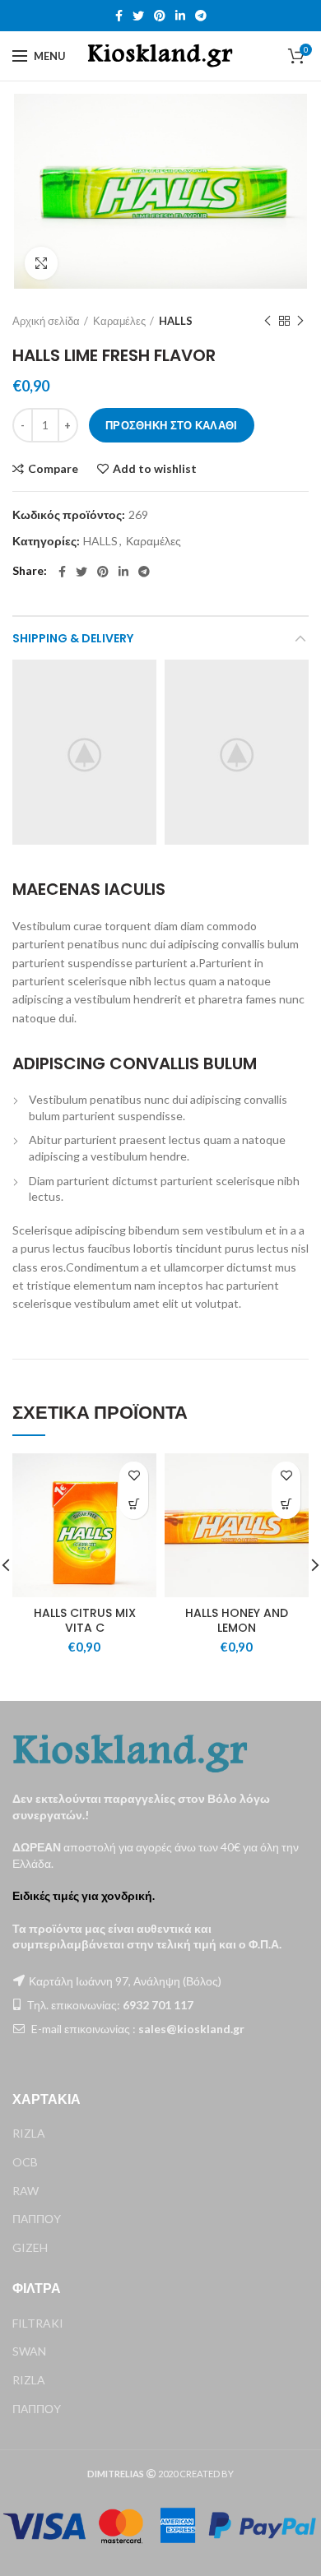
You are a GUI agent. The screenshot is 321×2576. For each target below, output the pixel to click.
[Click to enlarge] (41, 263)
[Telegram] (201, 16)
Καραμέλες (119, 321)
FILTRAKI (38, 2323)
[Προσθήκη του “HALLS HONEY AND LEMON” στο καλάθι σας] (286, 1505)
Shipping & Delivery (73, 638)
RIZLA (29, 2133)
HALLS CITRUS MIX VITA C (85, 1620)
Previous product (267, 321)
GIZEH (30, 2247)
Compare (53, 469)
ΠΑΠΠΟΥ (37, 2219)
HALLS (176, 321)
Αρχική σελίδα (46, 321)
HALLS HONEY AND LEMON (237, 1620)
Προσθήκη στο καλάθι (172, 425)
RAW (26, 2191)
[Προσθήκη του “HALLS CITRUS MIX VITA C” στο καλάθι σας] (134, 1505)
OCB (25, 2162)
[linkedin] (180, 16)
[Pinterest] (160, 16)
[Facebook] (119, 16)
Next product (300, 321)
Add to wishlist (155, 469)
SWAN (29, 2351)
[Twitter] (138, 16)
